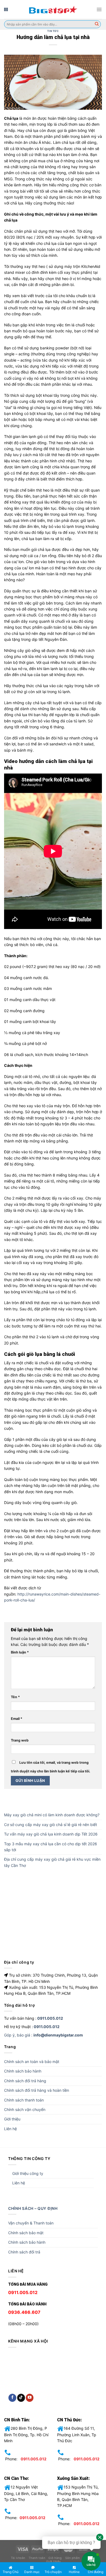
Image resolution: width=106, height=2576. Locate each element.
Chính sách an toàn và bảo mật (32, 2062)
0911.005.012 (50, 2018)
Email (17, 1719)
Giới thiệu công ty (28, 2173)
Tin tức (53, 31)
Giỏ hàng (55, 2558)
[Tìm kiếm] (97, 24)
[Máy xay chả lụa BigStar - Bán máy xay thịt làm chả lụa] (53, 9)
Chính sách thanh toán (24, 2100)
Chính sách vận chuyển (25, 2109)
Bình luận (20, 1652)
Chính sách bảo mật (26, 2233)
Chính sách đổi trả (24, 2252)
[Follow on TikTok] (21, 2398)
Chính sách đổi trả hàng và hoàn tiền (37, 2090)
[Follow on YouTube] (30, 2398)
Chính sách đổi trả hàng (25, 2081)
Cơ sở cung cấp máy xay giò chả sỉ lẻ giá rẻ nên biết (51, 1825)
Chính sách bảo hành (23, 2071)
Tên (15, 1697)
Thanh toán (37, 2558)
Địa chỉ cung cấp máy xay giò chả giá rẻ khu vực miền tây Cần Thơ (52, 1862)
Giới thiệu (12, 2119)
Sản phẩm (73, 2558)
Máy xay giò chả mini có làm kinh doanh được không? (52, 1815)
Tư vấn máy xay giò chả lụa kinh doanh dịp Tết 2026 (51, 1834)
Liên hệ (10, 2129)
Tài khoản (18, 2558)
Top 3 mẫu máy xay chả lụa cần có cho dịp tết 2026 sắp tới (51, 1847)
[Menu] (99, 9)
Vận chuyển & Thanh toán (31, 2223)
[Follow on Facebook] (12, 2398)
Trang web (20, 1740)
